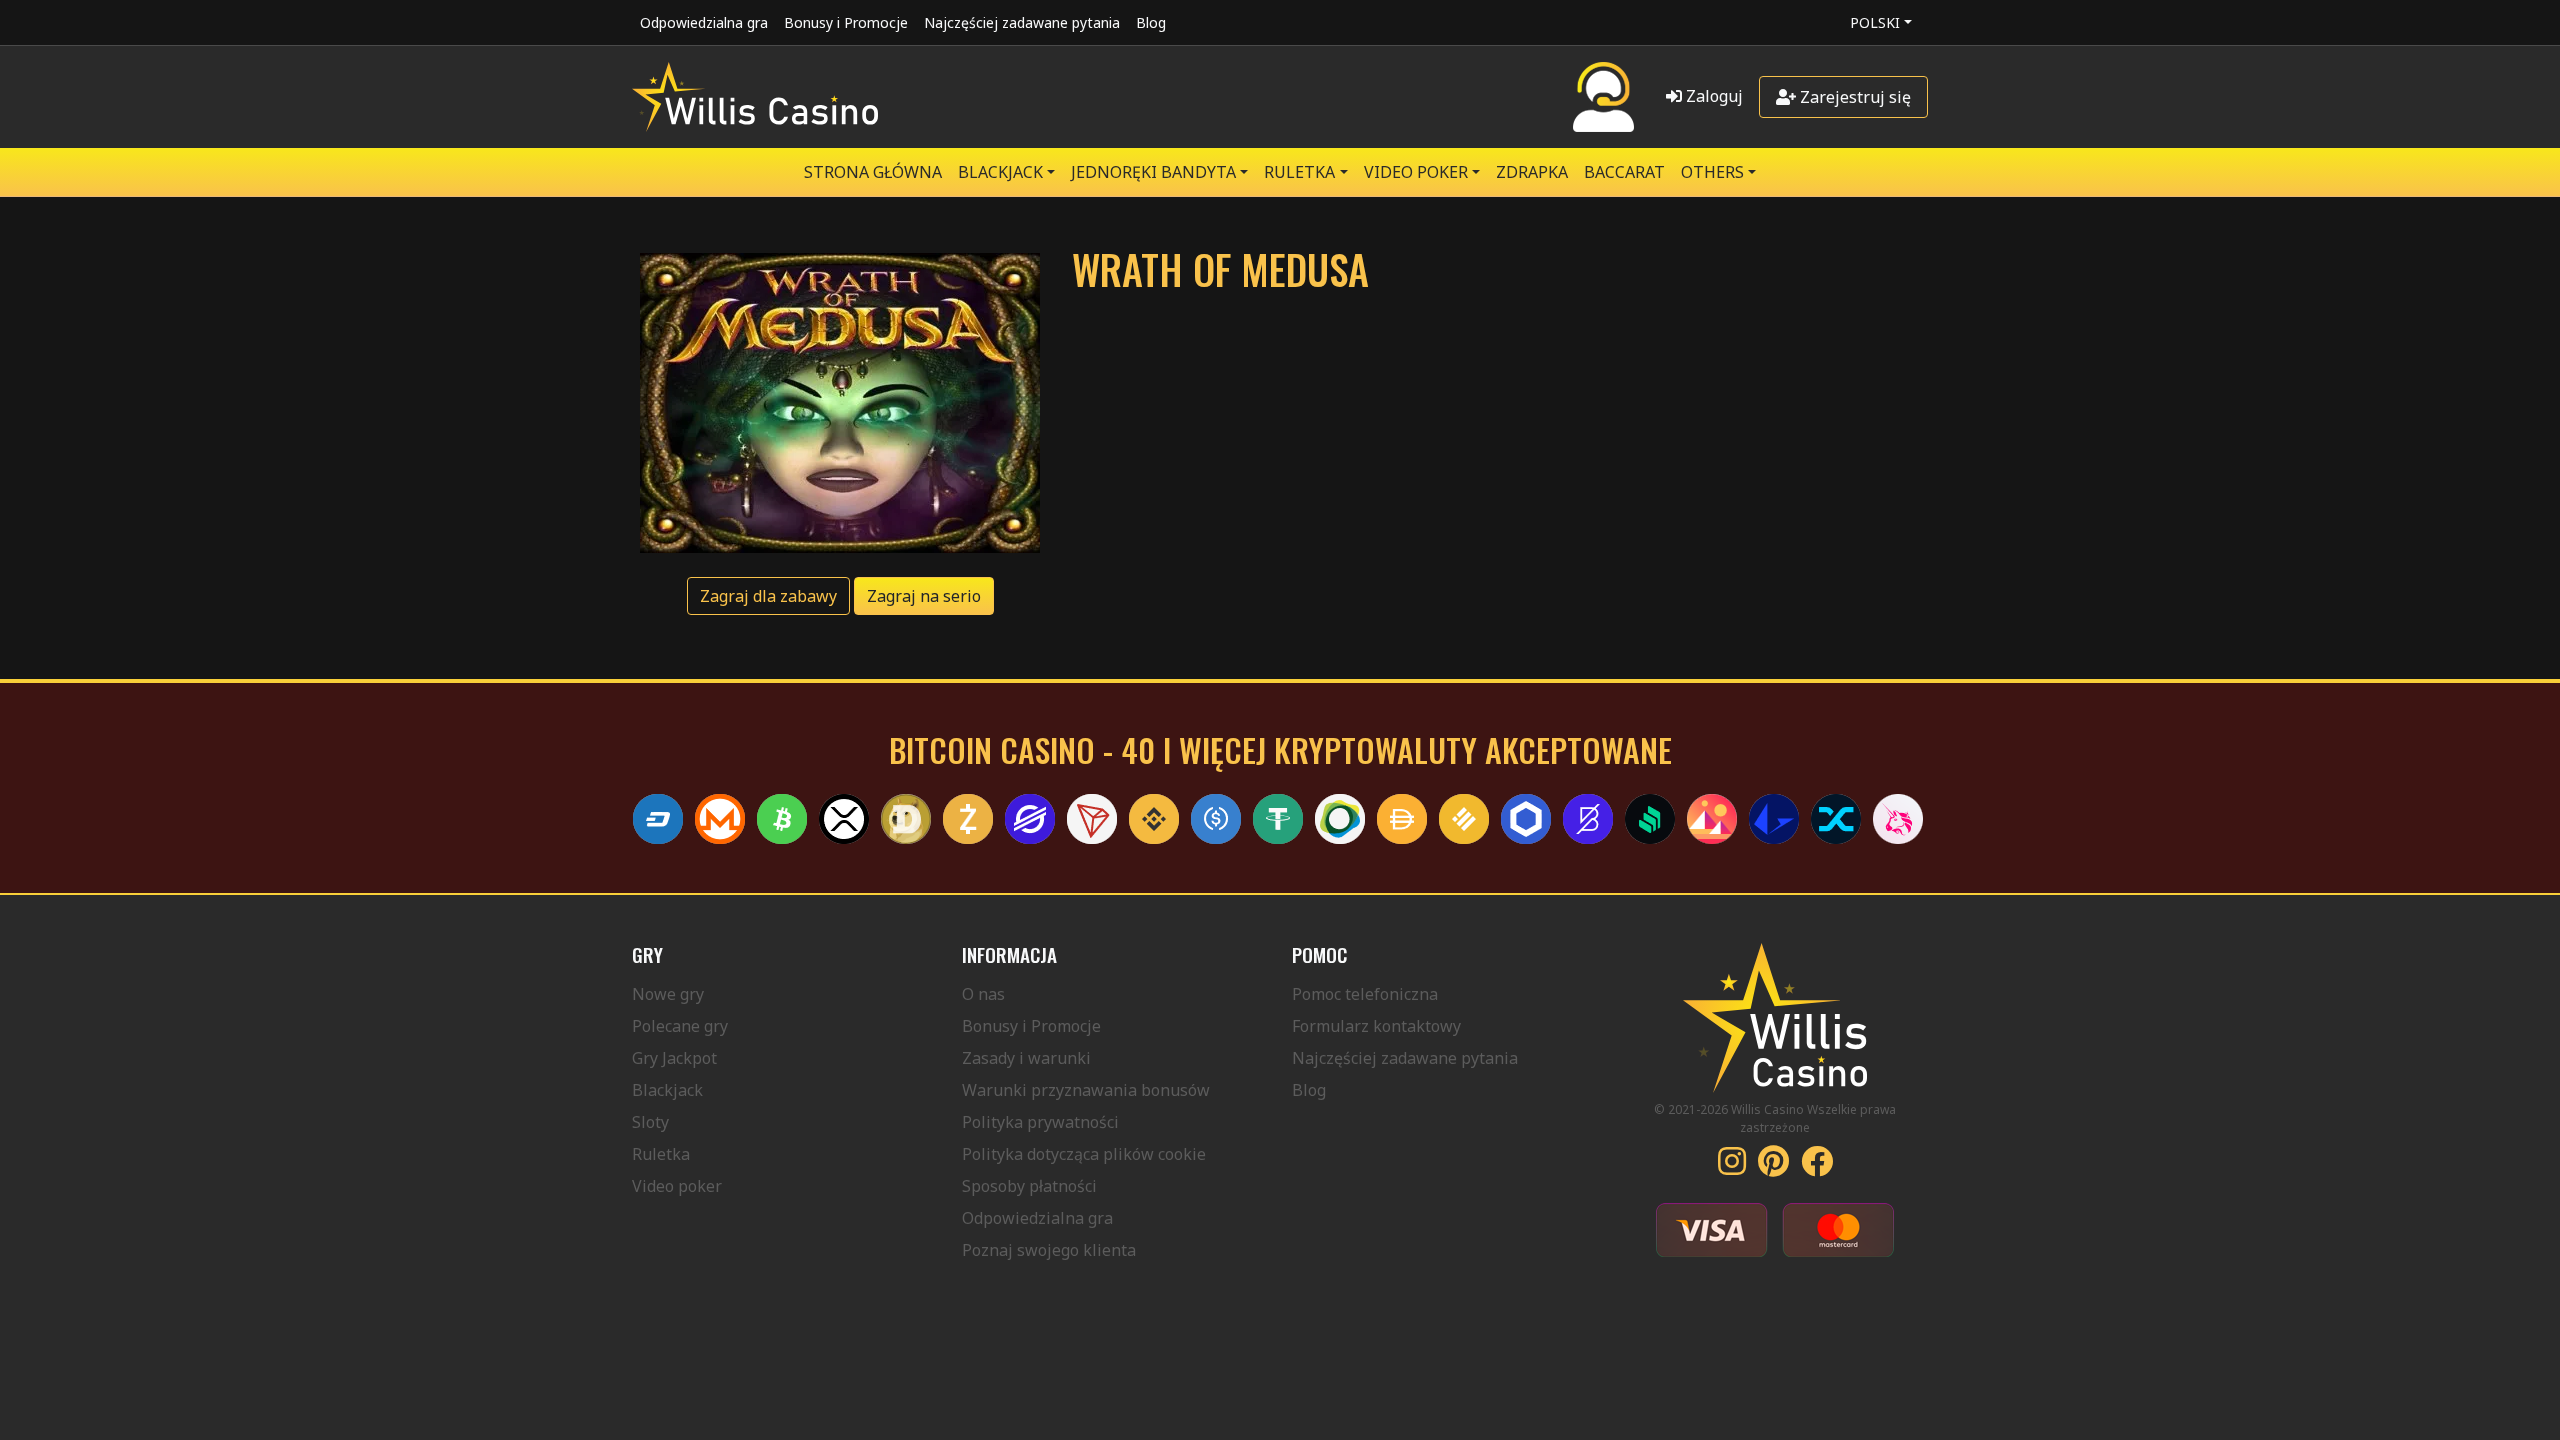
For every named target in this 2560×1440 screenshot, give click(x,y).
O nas (983, 994)
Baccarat (1624, 172)
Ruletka (661, 1154)
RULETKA (1299, 172)
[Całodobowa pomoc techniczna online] (1603, 97)
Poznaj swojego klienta (1049, 1250)
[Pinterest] (1773, 1167)
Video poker (677, 1186)
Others (1712, 172)
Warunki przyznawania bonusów (1086, 1090)
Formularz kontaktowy (1376, 1026)
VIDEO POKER (1416, 172)
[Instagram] (1732, 1167)
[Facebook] (1817, 1167)
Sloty (650, 1122)
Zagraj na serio (924, 596)
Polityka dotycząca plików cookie (1084, 1154)
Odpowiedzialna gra (704, 22)
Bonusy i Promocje (846, 22)
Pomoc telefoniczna (1365, 994)
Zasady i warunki (1026, 1058)
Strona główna (873, 172)
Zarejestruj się (1853, 97)
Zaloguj (1712, 96)
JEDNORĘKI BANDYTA (1153, 172)
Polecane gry (680, 1026)
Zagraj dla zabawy (768, 596)
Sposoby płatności (1029, 1186)
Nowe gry (668, 994)
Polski (1875, 22)
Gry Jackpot (674, 1058)
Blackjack (667, 1090)
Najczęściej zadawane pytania (1022, 22)
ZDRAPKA (1532, 172)
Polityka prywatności (1040, 1122)
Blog (1151, 22)
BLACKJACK (1000, 172)
